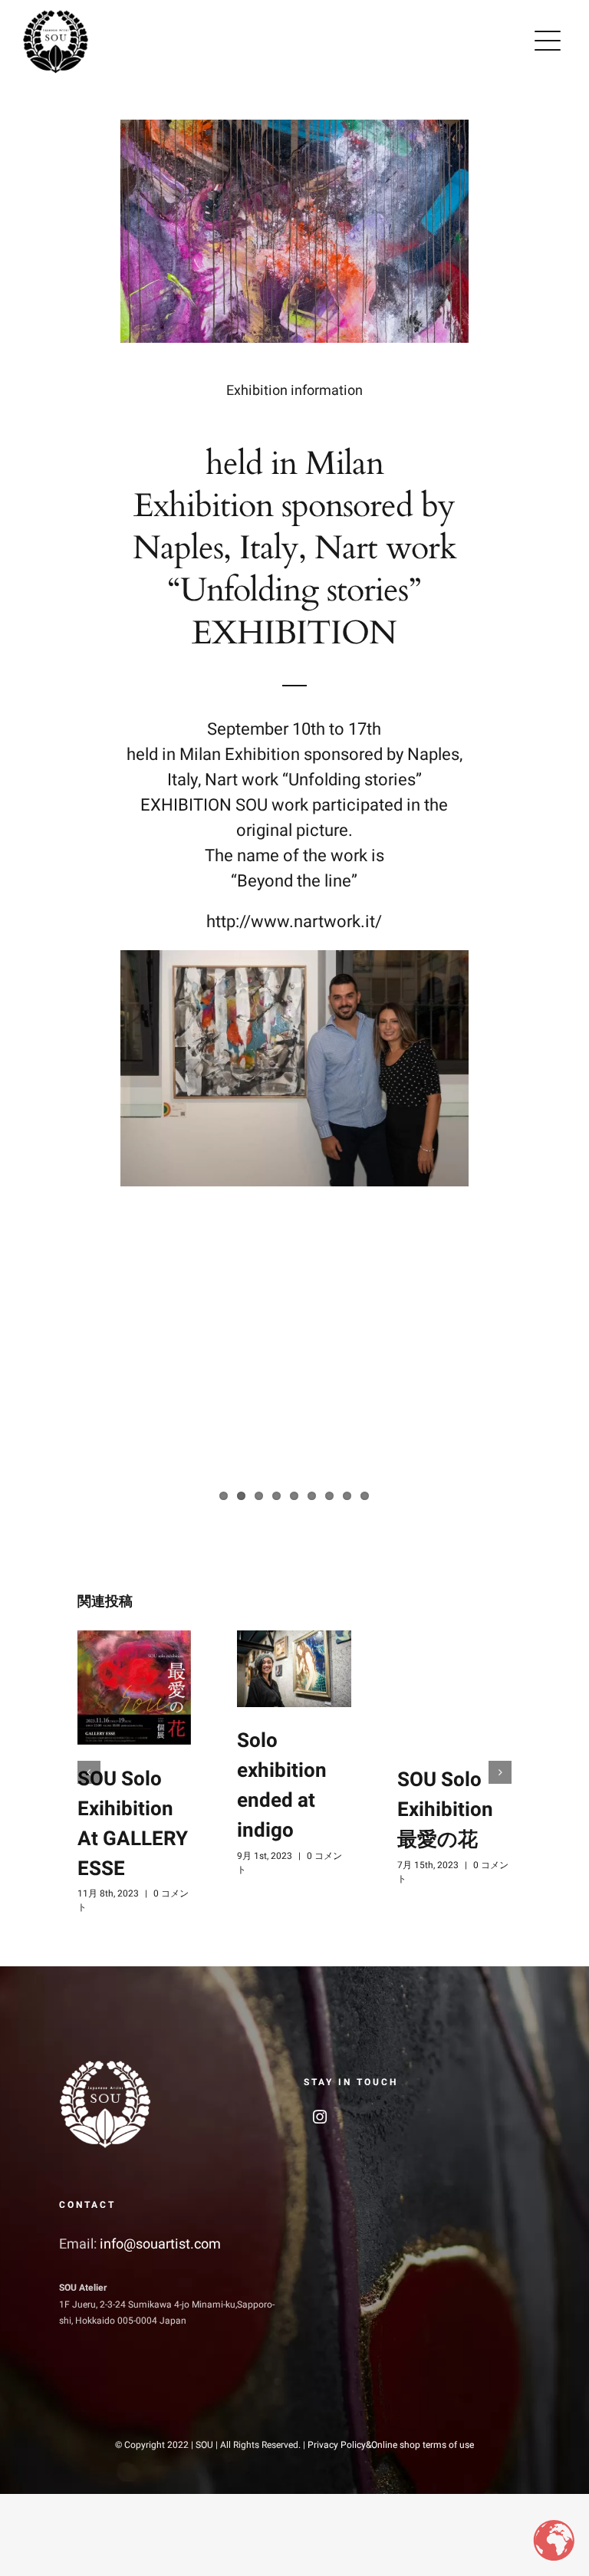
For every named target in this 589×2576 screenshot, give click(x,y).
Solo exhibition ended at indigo (282, 1786)
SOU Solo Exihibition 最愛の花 (445, 1810)
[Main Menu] (548, 41)
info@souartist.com (160, 2244)
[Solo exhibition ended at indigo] (294, 1668)
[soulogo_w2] (105, 2065)
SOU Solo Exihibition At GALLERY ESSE (133, 1824)
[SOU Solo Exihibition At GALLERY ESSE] (135, 1688)
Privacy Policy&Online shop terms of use (391, 2445)
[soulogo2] (56, 15)
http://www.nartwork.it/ (294, 922)
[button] (89, 1772)
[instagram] (320, 2117)
